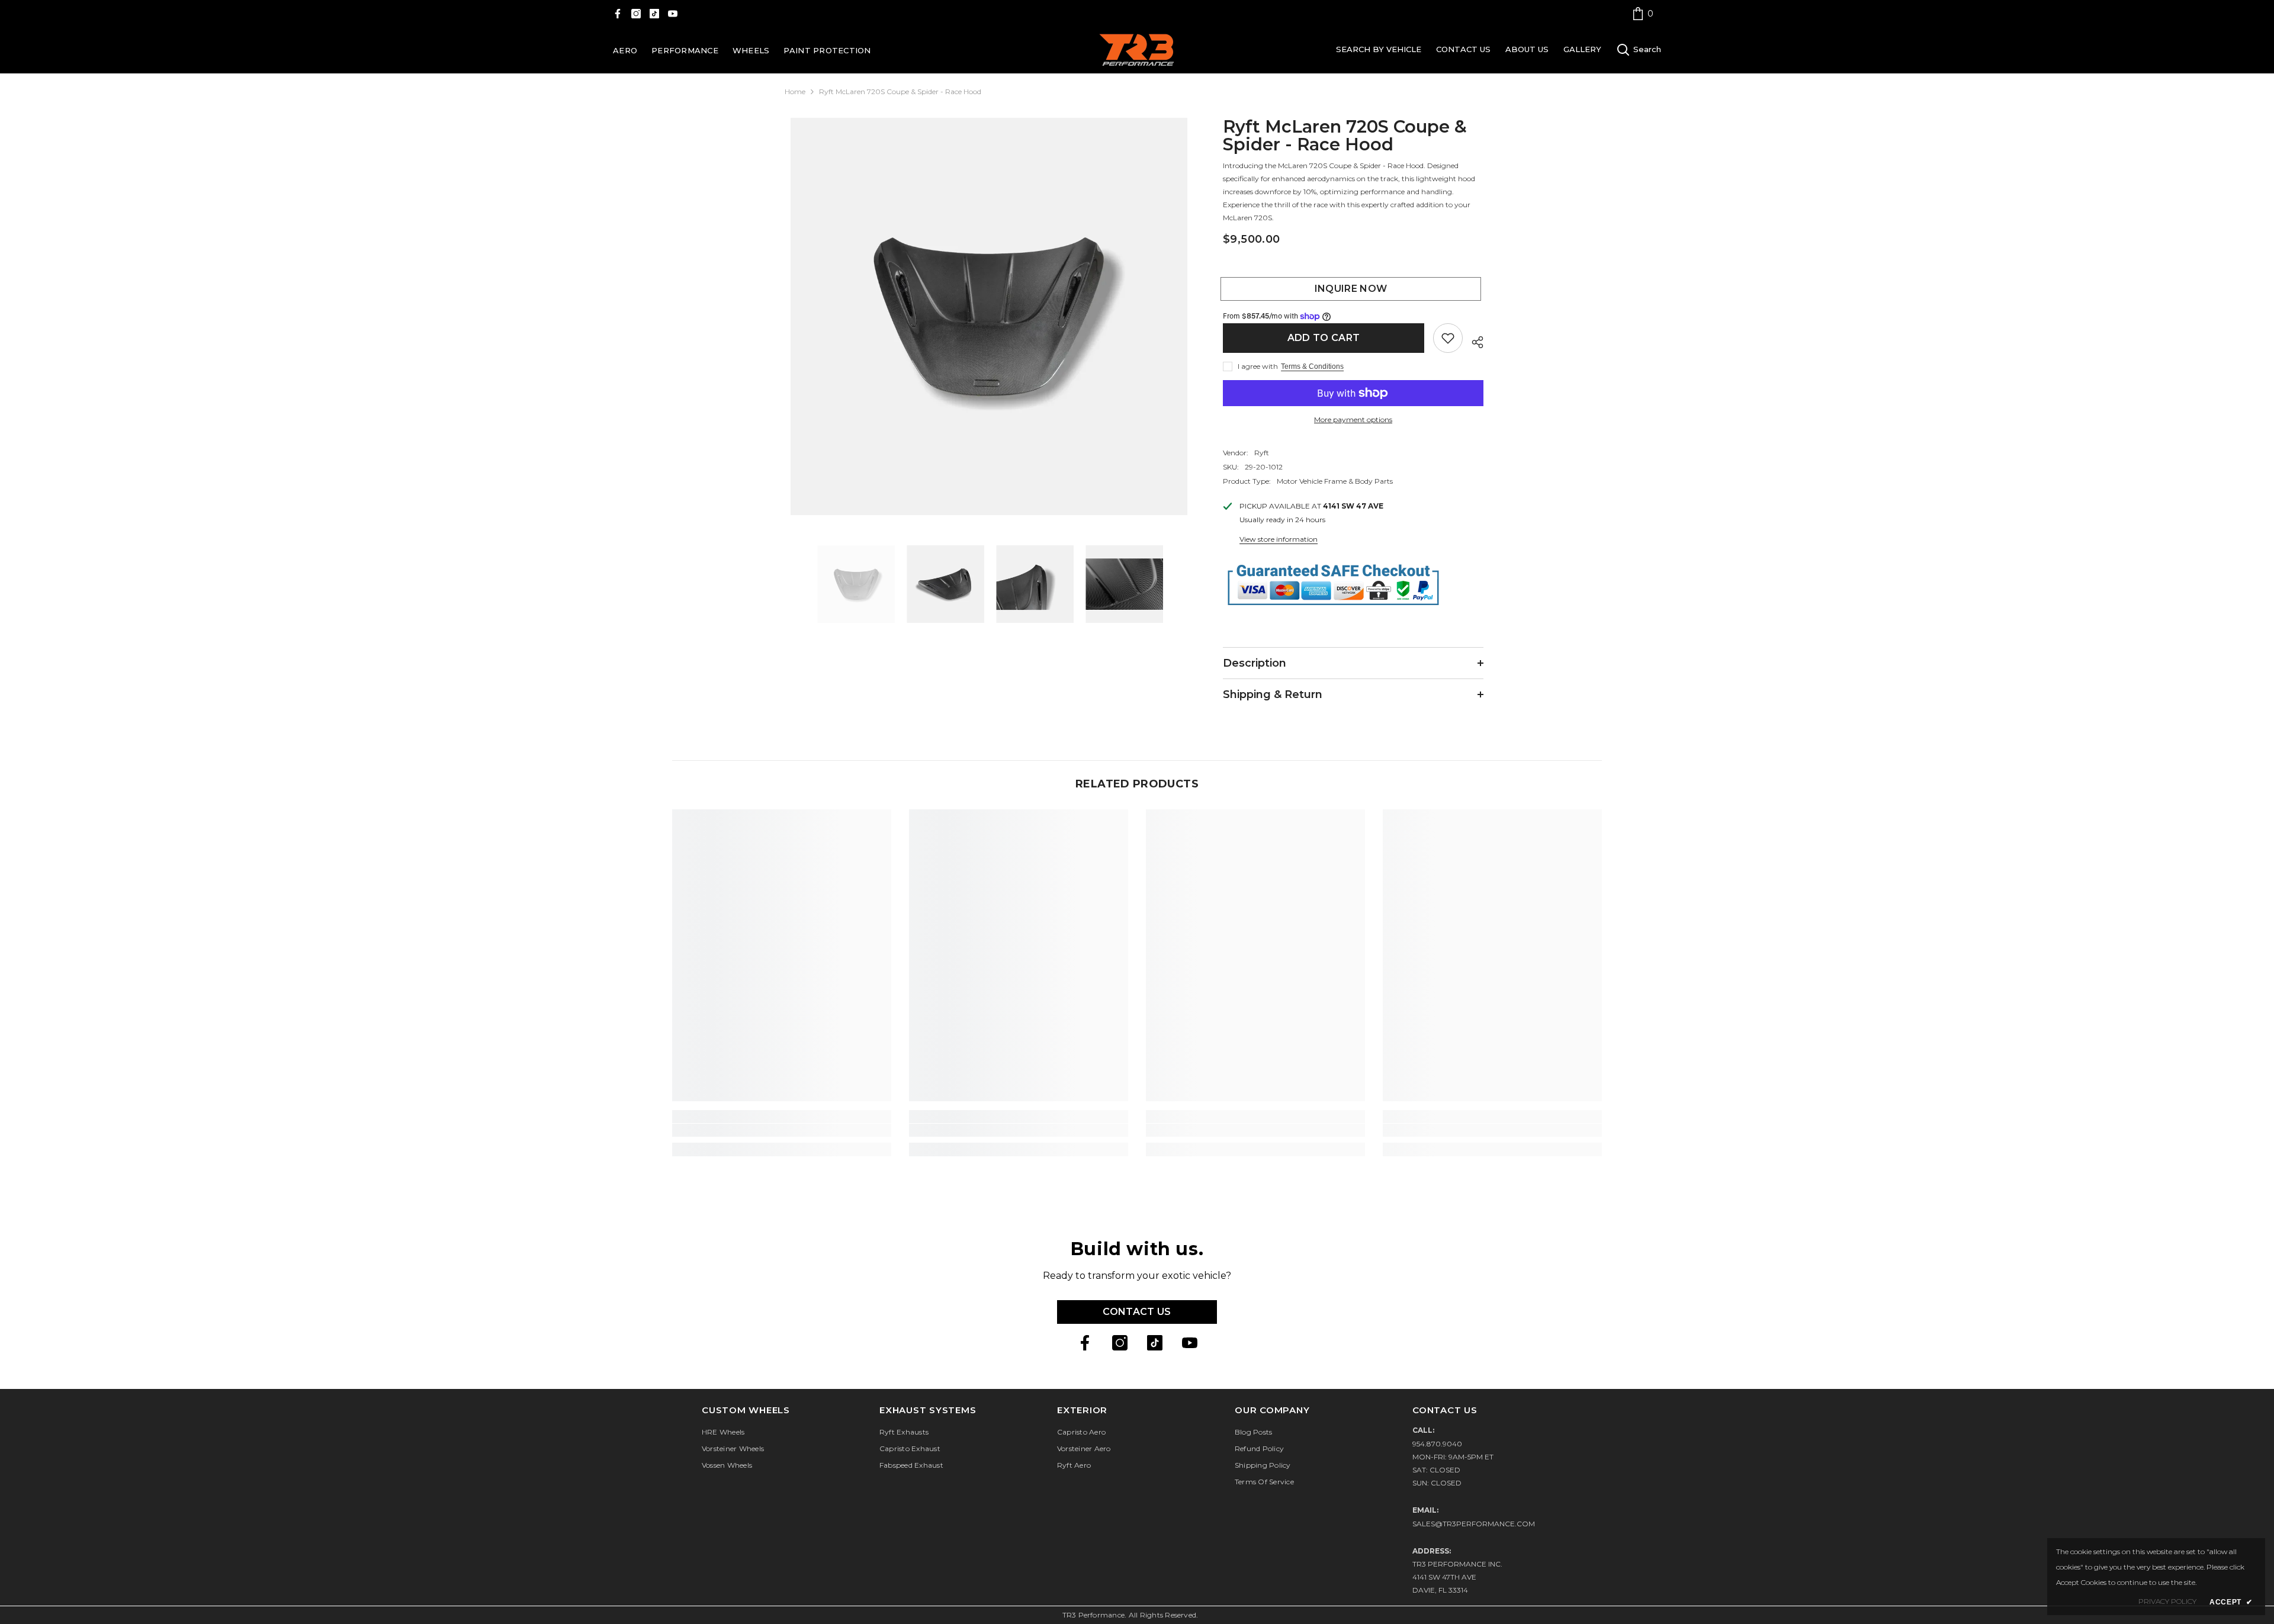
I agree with (1258, 366)
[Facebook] (618, 14)
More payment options (1353, 419)
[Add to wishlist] (1448, 338)
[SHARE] (1473, 340)
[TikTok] (654, 14)
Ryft (1262, 453)
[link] (1643, 13)
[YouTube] (673, 14)
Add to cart (1324, 338)
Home (795, 91)
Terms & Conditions (1312, 366)
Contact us (1137, 1312)
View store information (1279, 539)
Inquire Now (1353, 289)
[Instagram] (636, 14)
